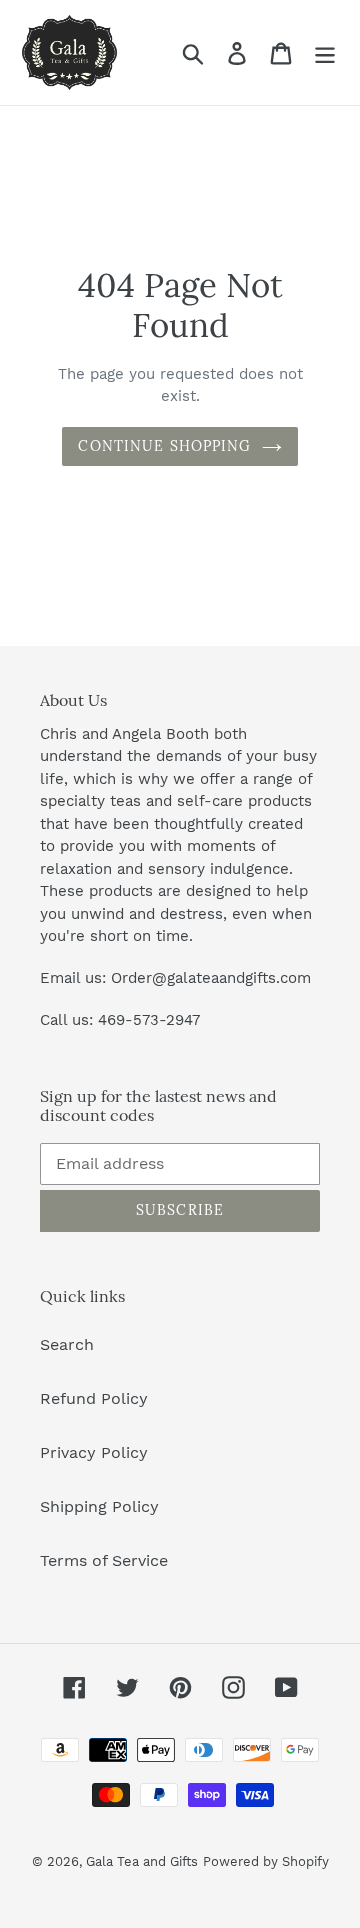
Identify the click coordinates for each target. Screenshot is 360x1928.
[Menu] (325, 52)
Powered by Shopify (266, 1861)
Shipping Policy (99, 1506)
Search (67, 1344)
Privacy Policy (94, 1452)
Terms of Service (104, 1560)
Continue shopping (164, 446)
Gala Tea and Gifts (142, 1861)
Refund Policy (94, 1398)
